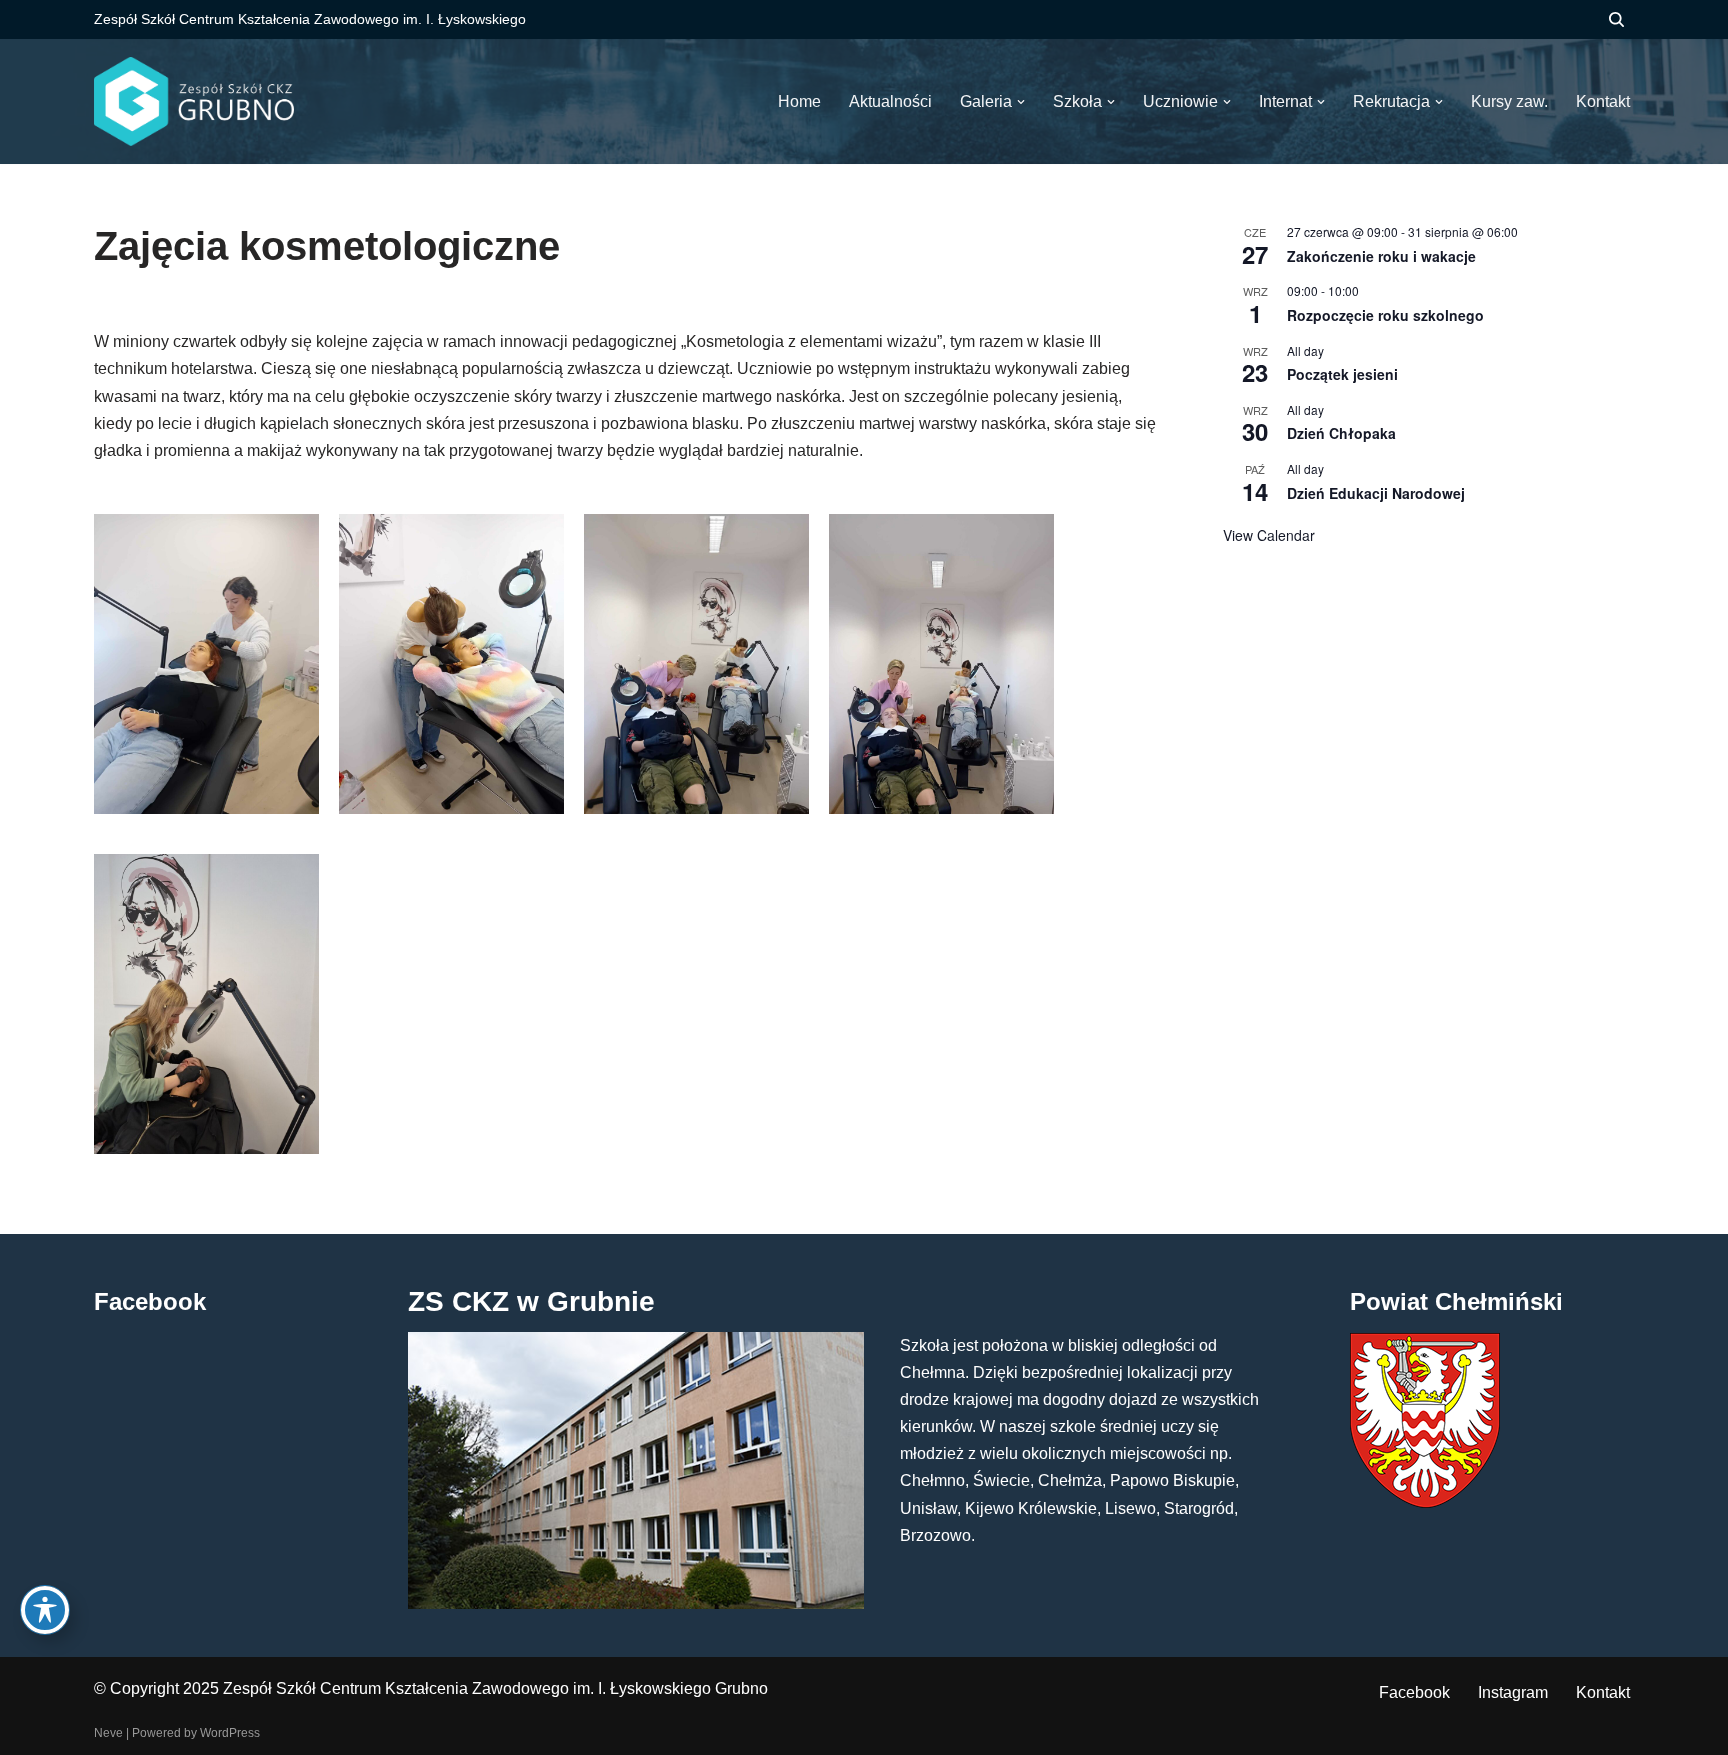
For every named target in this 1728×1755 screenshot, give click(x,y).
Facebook (1414, 1692)
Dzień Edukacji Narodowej (1376, 493)
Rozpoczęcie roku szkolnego (1385, 315)
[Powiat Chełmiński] (1425, 1502)
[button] (1021, 102)
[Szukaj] (1616, 19)
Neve (108, 1733)
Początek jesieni (1342, 374)
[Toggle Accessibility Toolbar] (45, 1610)
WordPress (230, 1733)
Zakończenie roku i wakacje (1381, 256)
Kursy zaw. (1509, 101)
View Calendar (1269, 535)
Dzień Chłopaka (1341, 433)
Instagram (1513, 1692)
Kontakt (1603, 1692)
